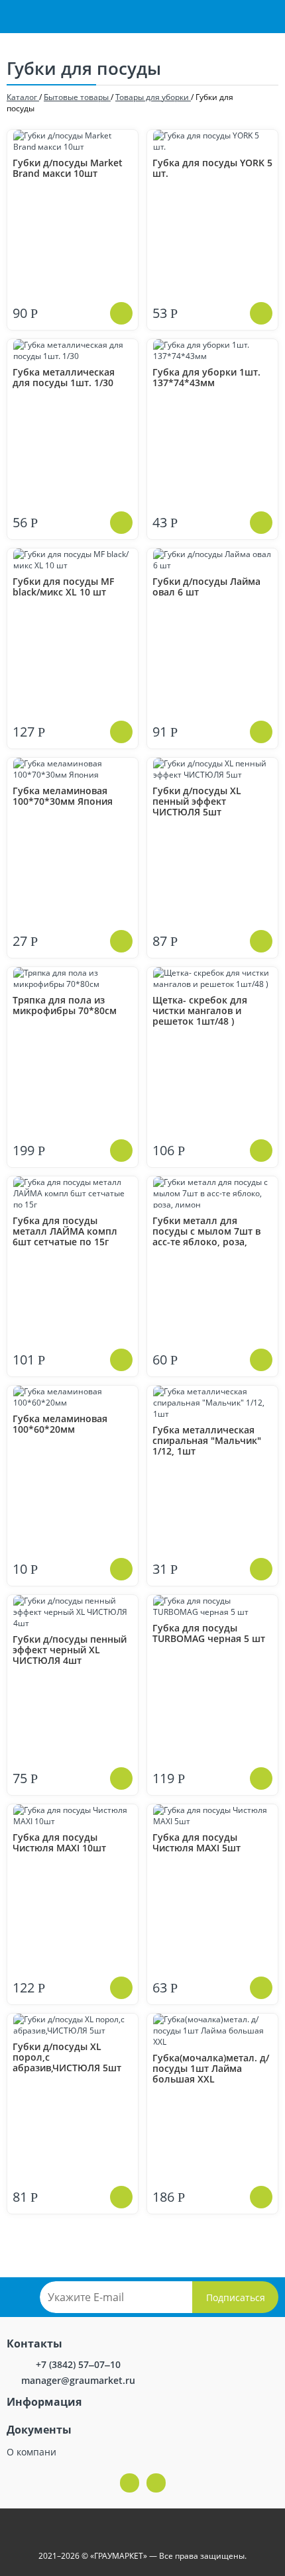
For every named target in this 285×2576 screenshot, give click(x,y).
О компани (31, 2452)
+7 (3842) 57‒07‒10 (78, 2364)
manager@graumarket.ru (78, 2380)
